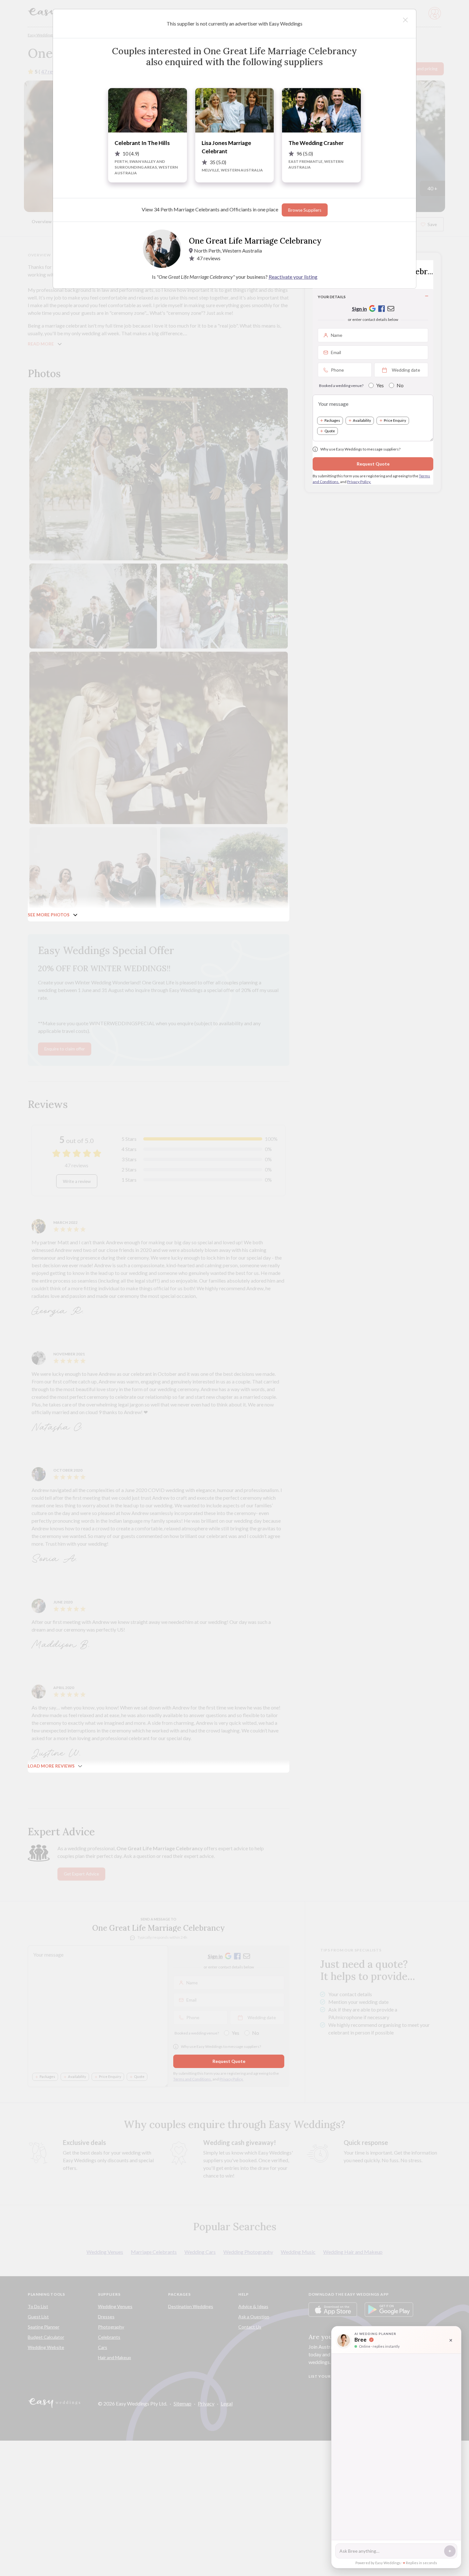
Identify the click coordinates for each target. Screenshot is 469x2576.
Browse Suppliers (305, 210)
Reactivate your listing (293, 277)
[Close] (405, 20)
